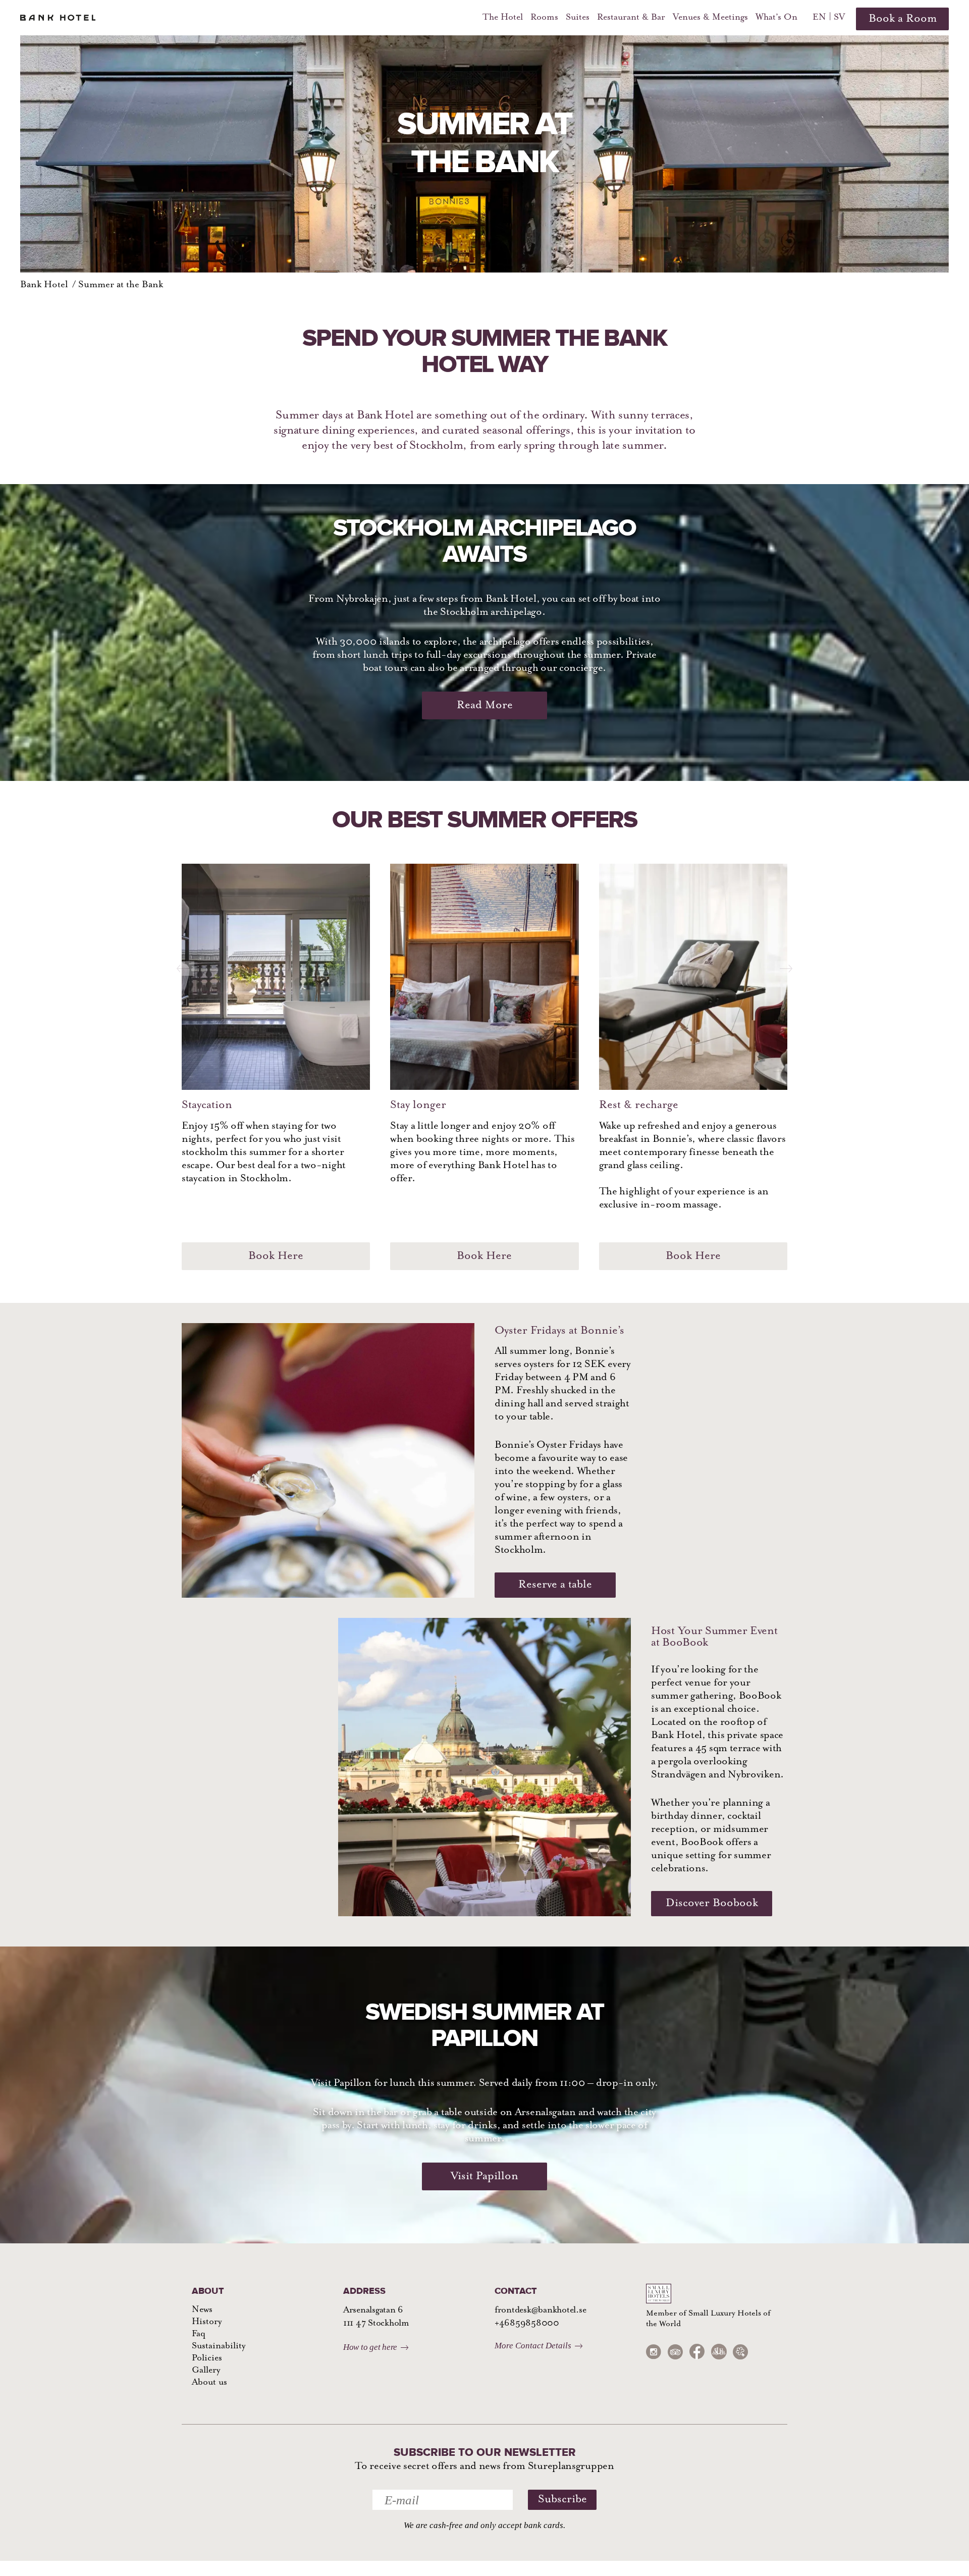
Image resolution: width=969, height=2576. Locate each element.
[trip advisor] (675, 2352)
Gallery (206, 2371)
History (207, 2322)
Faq (199, 2334)
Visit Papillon (484, 2176)
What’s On (776, 18)
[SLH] (719, 2352)
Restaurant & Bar (631, 18)
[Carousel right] (786, 962)
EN (819, 18)
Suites (578, 18)
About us (209, 2383)
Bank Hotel (44, 285)
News (202, 2310)
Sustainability (219, 2346)
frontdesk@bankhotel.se (540, 2310)
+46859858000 (527, 2324)
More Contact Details (533, 2346)
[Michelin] (740, 2352)
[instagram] (654, 2352)
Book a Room (903, 19)
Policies (207, 2358)
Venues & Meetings (710, 18)
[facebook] (697, 2352)
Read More (485, 705)
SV (839, 18)
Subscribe (562, 2500)
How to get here (370, 2347)
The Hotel (503, 18)
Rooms (544, 18)
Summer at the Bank (121, 285)
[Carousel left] (183, 962)
